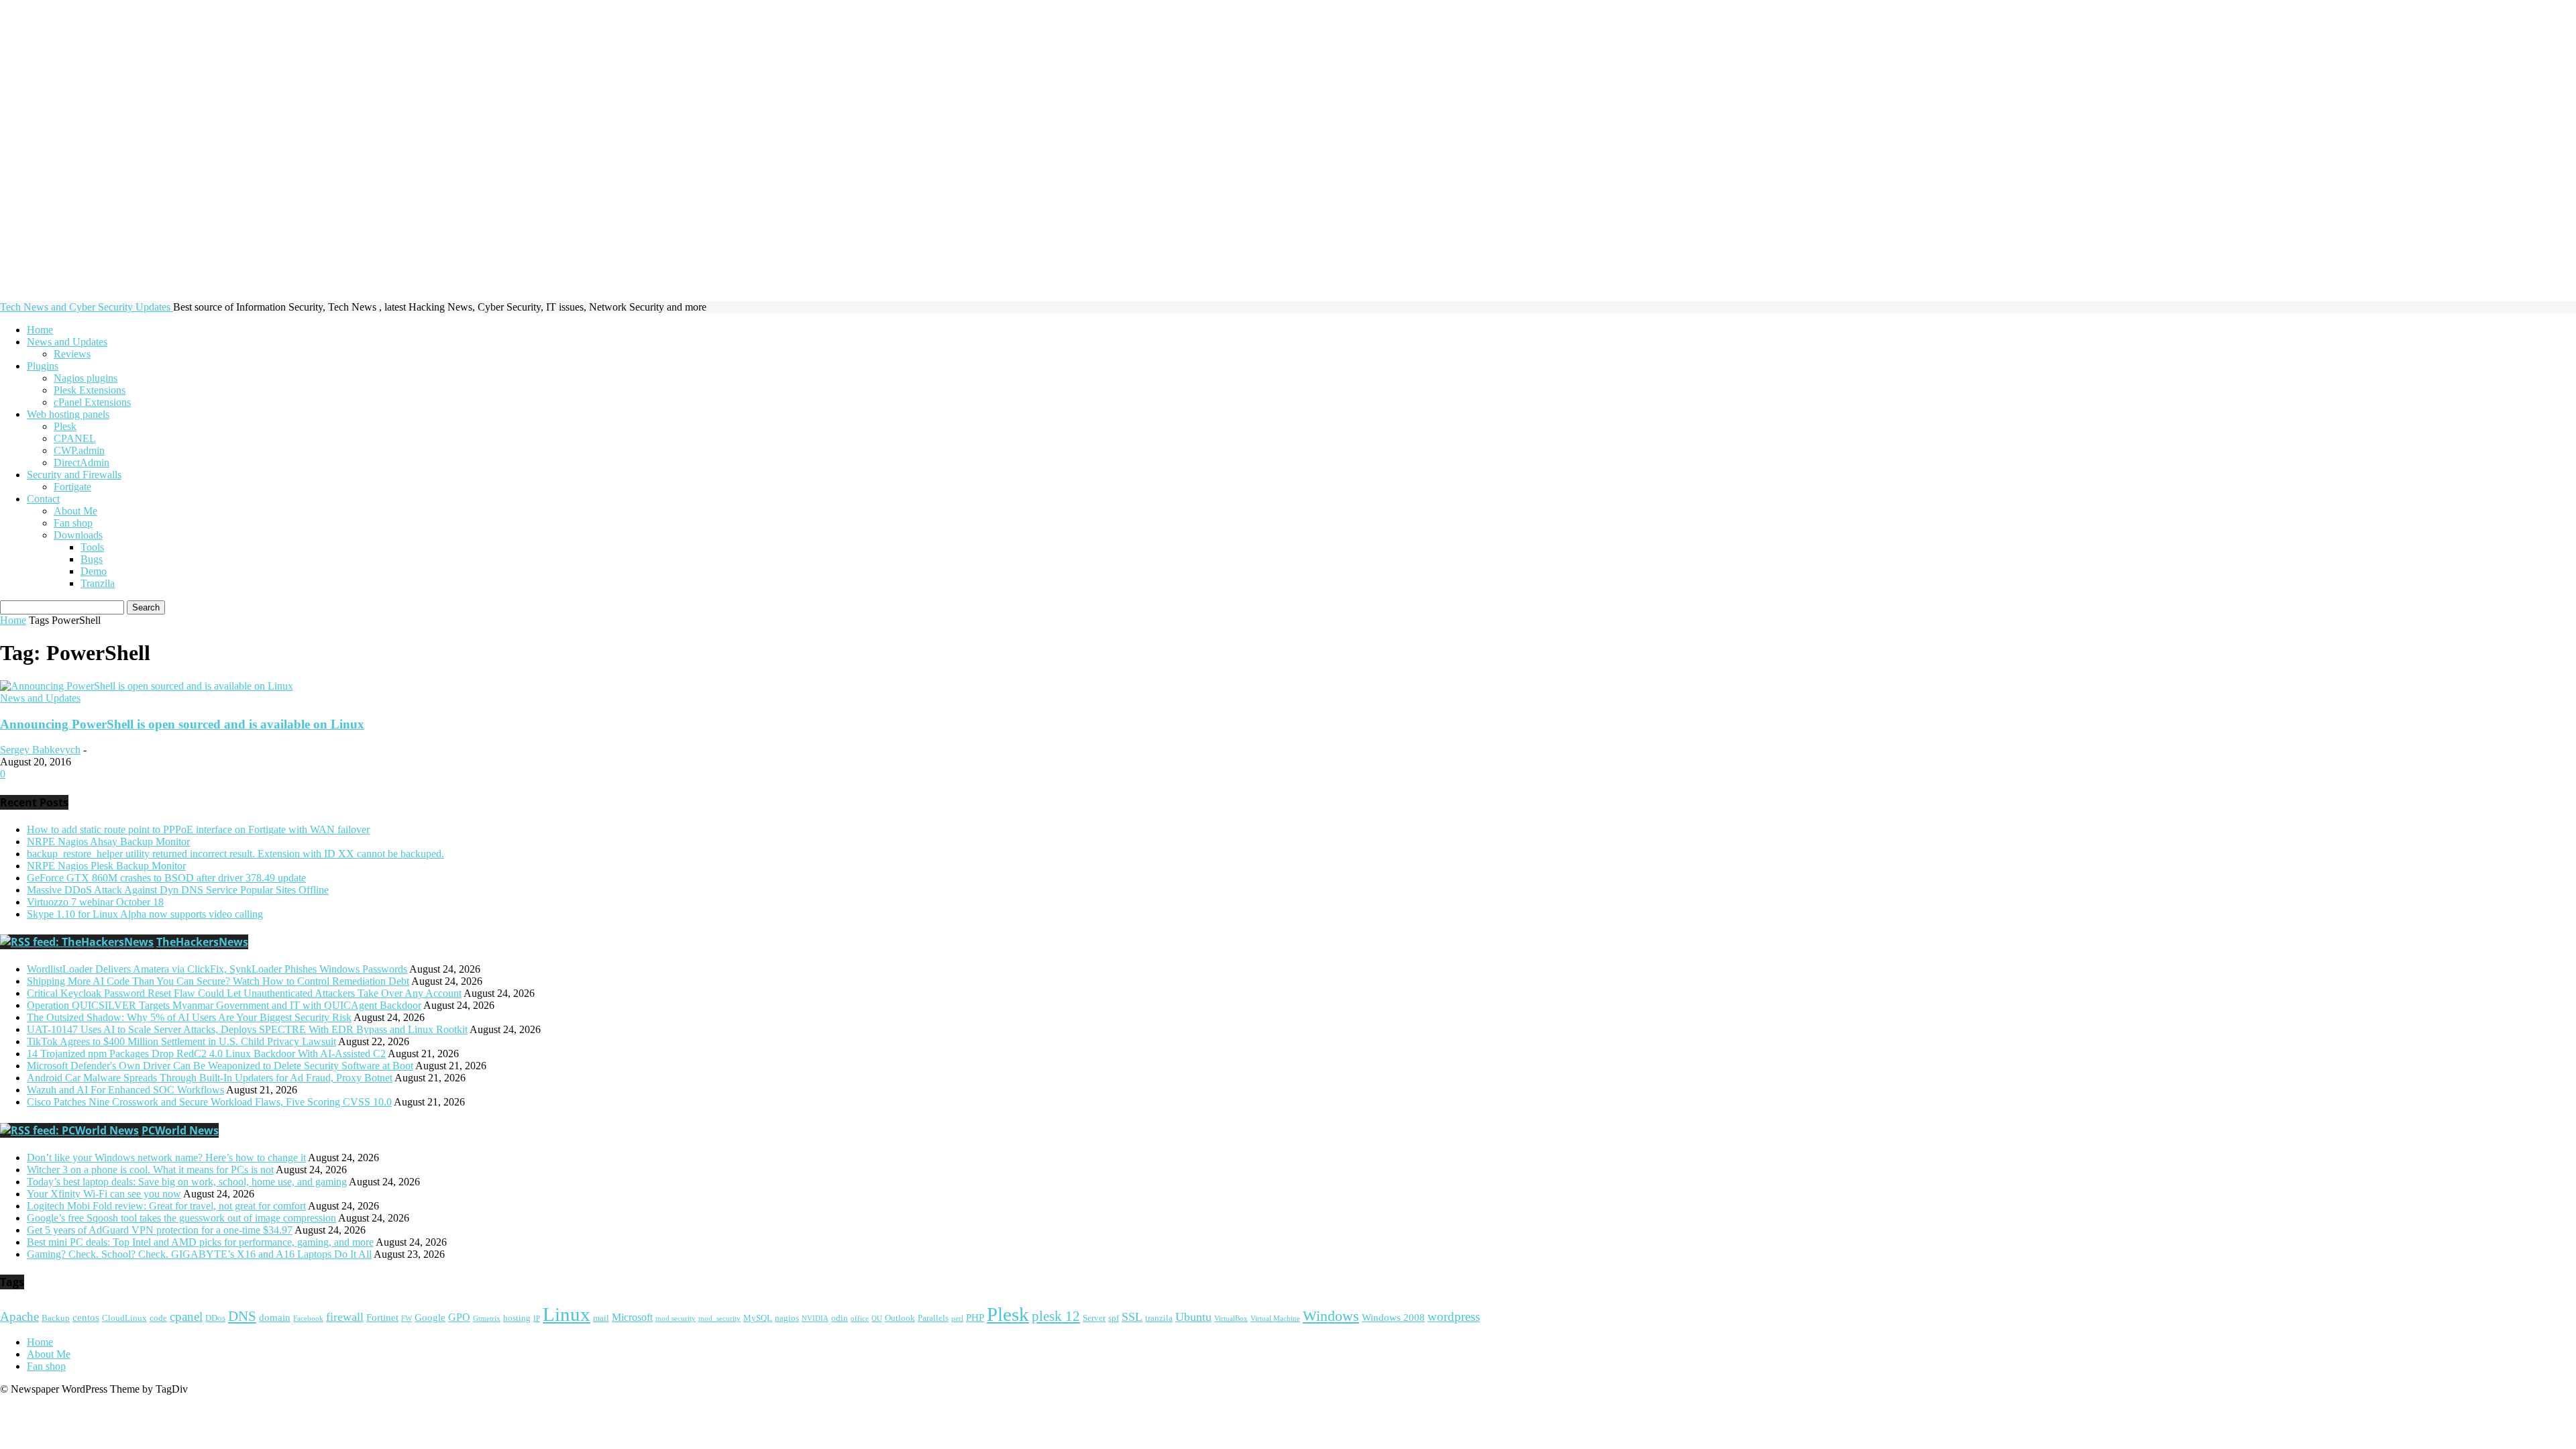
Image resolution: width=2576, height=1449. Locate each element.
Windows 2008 (1393, 1318)
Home (40, 330)
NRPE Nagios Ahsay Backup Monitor (108, 842)
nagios (787, 1318)
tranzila (1159, 1318)
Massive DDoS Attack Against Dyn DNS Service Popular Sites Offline (178, 890)
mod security (676, 1319)
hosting (517, 1318)
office (860, 1319)
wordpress (1454, 1317)
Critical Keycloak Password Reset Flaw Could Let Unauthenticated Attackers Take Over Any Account (244, 993)
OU (877, 1319)
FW (407, 1319)
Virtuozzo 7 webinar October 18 (95, 902)
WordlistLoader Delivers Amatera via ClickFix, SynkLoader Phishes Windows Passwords (217, 969)
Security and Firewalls (74, 475)
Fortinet (382, 1318)
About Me (75, 511)
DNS (242, 1316)
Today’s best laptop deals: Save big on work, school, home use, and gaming (187, 1182)
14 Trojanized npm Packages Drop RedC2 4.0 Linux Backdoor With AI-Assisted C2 (206, 1054)
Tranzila (98, 583)
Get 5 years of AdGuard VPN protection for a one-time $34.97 (160, 1230)
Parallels (933, 1318)
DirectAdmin (82, 463)
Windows (1331, 1316)
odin (840, 1318)
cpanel (186, 1317)
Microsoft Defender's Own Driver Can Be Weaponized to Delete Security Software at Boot (220, 1066)
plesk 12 (1056, 1316)
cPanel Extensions (92, 402)
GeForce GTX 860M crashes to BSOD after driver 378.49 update (166, 878)
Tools (92, 547)
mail (601, 1318)
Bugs (92, 559)
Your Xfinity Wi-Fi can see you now (104, 1194)
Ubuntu (1193, 1317)
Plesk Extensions (90, 390)
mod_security (719, 1319)
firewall (345, 1317)
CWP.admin (79, 450)
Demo (94, 571)
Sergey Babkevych (40, 750)
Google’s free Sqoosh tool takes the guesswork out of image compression (181, 1218)
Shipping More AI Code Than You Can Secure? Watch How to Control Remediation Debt (218, 981)
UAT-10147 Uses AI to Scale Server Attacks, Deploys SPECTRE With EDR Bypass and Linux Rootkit (247, 1029)
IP (537, 1319)
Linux (567, 1314)
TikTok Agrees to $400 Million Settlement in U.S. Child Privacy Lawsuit (181, 1041)
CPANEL (75, 438)
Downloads (78, 535)
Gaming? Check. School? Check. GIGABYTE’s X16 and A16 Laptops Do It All (199, 1254)
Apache (19, 1317)
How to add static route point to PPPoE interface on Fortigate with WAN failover (198, 829)
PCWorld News (180, 1130)
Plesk (65, 426)
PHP (975, 1318)
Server (1094, 1318)
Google (430, 1318)
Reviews (72, 354)
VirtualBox (1231, 1319)
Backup (56, 1318)
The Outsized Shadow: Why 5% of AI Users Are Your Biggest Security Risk (189, 1017)
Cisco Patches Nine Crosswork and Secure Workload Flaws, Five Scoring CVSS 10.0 (209, 1102)
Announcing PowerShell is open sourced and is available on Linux (182, 724)
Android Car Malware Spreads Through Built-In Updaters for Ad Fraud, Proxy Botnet (210, 1078)
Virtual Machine (1275, 1319)
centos (86, 1318)
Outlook (900, 1318)
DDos (215, 1318)
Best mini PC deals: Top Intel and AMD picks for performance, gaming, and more (200, 1242)
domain (275, 1318)
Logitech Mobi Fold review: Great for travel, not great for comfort (166, 1206)
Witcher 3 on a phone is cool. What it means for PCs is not (150, 1170)
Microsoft (632, 1318)
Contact (43, 499)
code (158, 1318)
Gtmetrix (487, 1319)
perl (957, 1319)
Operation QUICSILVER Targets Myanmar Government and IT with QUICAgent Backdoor (224, 1005)
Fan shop (73, 523)
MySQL (758, 1318)
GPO (459, 1318)
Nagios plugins (86, 378)
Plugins (43, 366)
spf (1114, 1318)
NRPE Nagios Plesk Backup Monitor (106, 866)
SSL (1132, 1317)
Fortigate (72, 487)
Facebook (308, 1319)
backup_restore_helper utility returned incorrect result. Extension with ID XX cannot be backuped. (235, 854)
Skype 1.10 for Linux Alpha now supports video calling (145, 914)
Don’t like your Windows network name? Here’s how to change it (166, 1158)
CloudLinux (124, 1318)
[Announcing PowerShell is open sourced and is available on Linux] (147, 686)
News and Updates (67, 342)
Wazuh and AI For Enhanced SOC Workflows (125, 1090)
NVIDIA (815, 1319)
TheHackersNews (202, 942)
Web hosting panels (68, 414)
